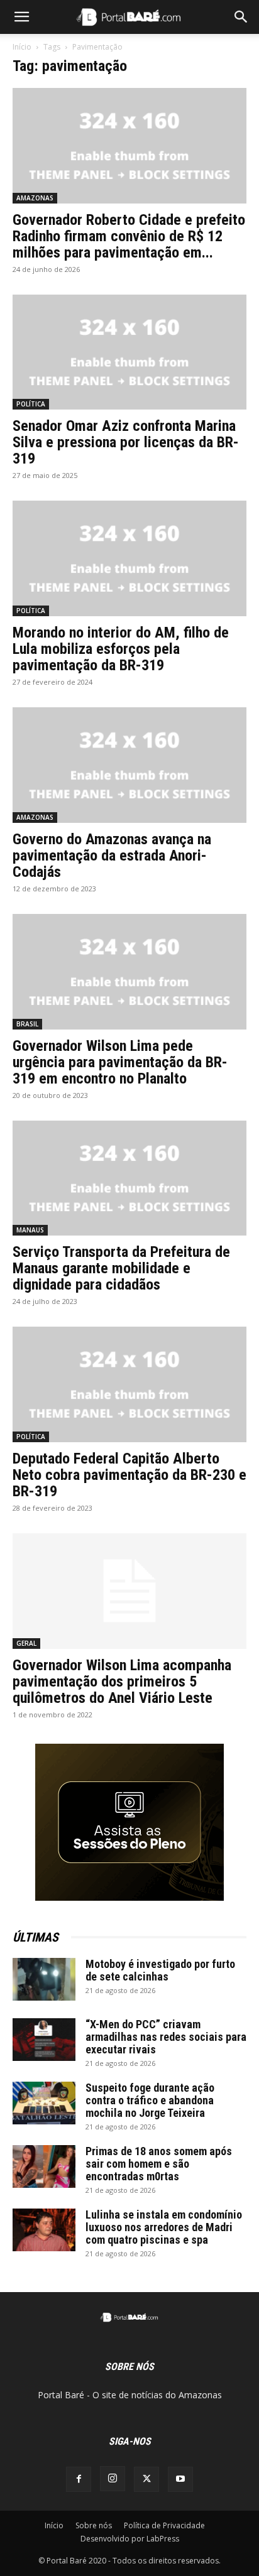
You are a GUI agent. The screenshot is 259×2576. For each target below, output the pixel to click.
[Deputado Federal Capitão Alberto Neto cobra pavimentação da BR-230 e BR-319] (129, 1384)
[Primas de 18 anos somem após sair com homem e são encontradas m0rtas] (44, 2167)
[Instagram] (113, 2479)
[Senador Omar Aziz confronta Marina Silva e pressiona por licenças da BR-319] (129, 352)
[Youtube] (180, 2479)
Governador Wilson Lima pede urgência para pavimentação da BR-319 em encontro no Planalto (120, 1062)
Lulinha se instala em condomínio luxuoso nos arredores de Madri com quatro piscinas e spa (164, 2227)
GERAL (26, 1643)
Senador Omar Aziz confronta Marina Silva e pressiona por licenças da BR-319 (126, 442)
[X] (146, 2479)
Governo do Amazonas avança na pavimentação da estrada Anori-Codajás (112, 856)
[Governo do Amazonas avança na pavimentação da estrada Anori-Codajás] (129, 765)
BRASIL (27, 1024)
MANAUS (30, 1230)
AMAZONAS (35, 198)
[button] (21, 17)
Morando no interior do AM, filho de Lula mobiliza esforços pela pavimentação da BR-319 (121, 649)
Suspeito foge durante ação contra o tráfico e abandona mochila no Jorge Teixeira (150, 2100)
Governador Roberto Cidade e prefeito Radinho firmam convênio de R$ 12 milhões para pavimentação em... (129, 236)
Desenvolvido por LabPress (130, 2539)
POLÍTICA (31, 404)
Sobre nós (94, 2525)
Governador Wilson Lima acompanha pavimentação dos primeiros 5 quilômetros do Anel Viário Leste (122, 1682)
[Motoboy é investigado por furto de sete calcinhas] (44, 1980)
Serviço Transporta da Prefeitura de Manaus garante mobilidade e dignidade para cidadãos (121, 1268)
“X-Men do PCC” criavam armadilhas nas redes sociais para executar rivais (166, 2037)
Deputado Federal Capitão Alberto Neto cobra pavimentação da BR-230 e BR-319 (129, 1475)
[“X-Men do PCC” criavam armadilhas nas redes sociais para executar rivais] (44, 2040)
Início (22, 47)
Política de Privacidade (164, 2525)
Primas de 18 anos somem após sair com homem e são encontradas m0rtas (159, 2164)
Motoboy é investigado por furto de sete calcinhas (160, 1970)
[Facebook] (79, 2479)
